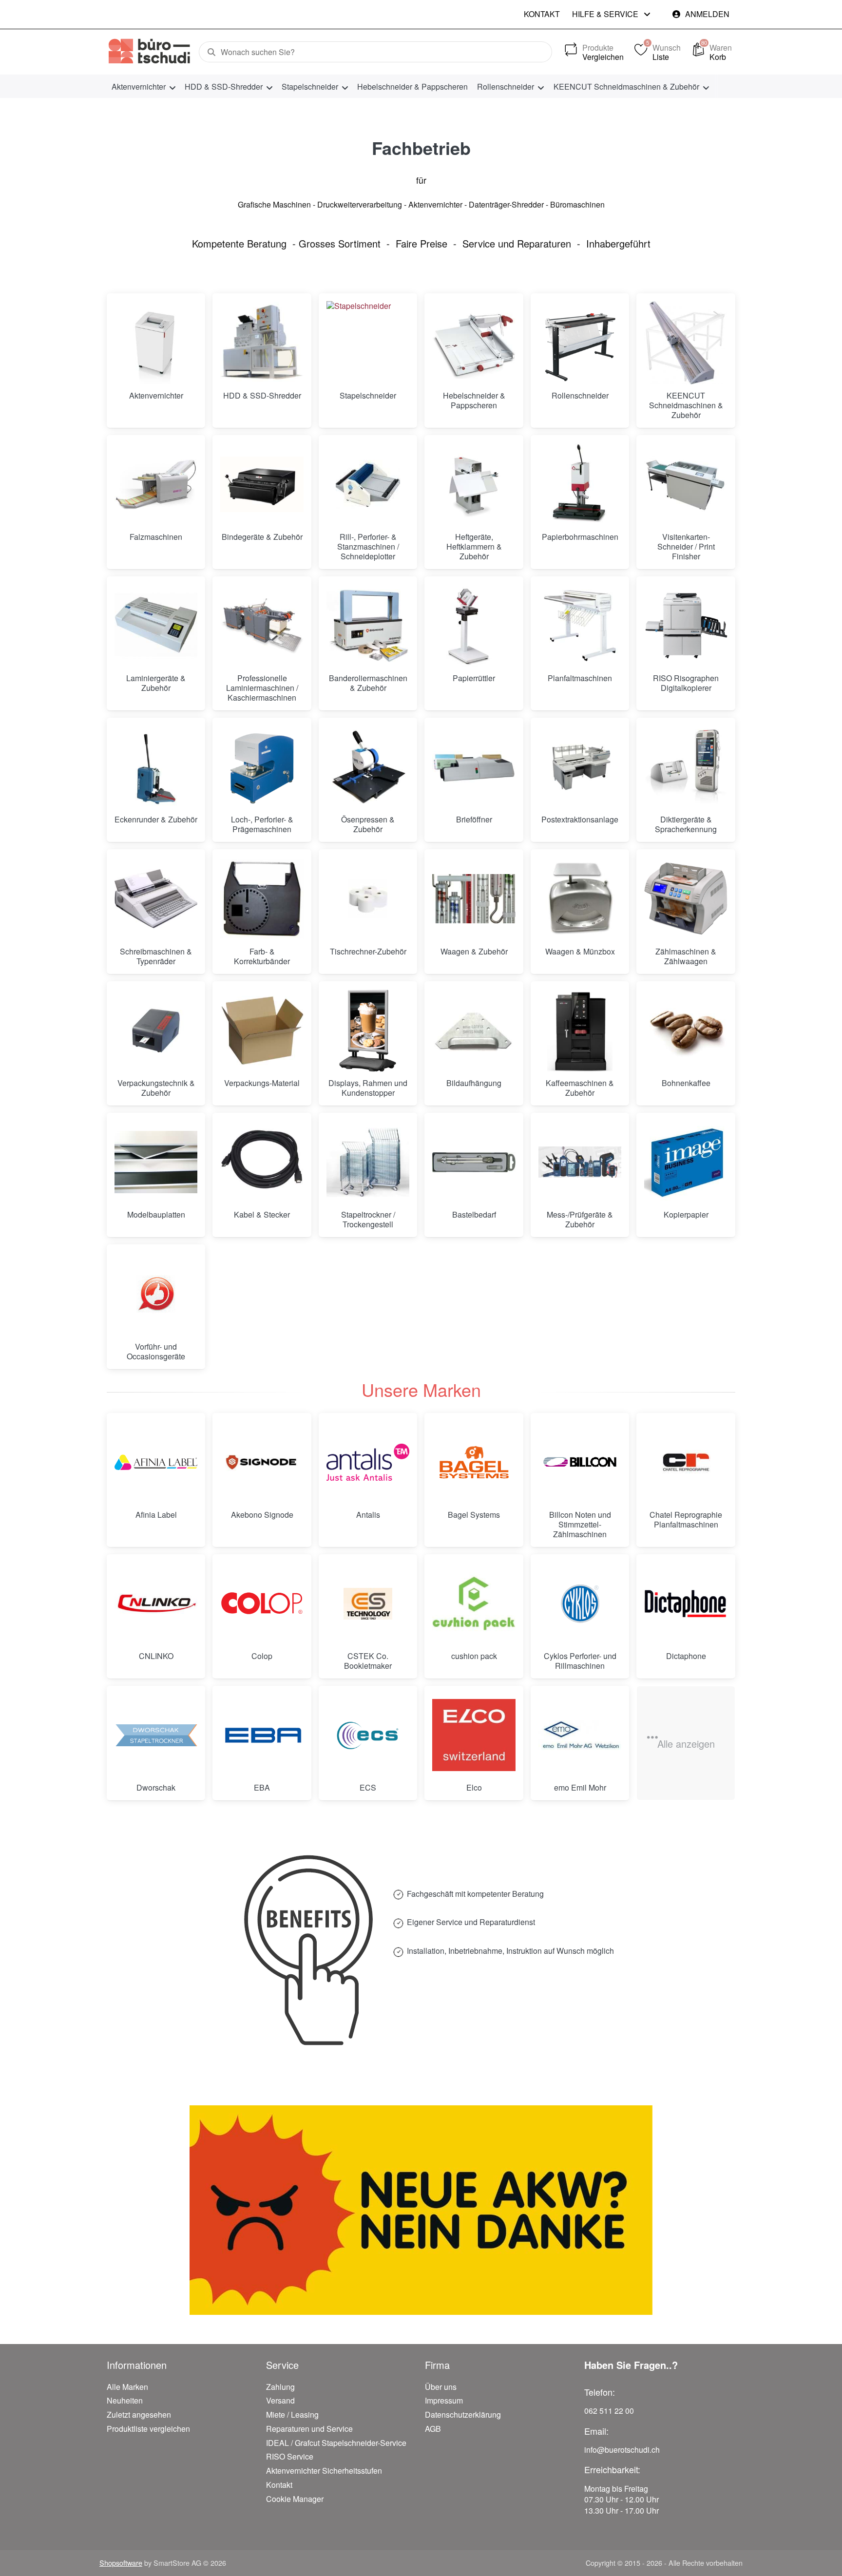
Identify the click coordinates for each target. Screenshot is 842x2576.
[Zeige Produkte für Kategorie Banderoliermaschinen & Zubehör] (368, 626)
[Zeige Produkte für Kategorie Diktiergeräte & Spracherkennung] (686, 767)
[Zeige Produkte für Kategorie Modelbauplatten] (156, 1162)
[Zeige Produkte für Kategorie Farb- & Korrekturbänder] (262, 898)
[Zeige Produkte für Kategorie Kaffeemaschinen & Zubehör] (580, 1030)
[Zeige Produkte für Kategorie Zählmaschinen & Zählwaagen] (686, 898)
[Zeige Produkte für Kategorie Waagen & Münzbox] (580, 898)
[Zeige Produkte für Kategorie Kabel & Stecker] (262, 1162)
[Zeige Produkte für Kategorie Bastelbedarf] (474, 1162)
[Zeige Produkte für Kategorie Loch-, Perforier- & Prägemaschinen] (262, 767)
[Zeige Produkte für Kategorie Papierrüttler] (474, 626)
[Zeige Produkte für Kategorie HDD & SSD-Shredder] (262, 343)
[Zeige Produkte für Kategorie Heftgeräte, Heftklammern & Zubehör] (474, 484)
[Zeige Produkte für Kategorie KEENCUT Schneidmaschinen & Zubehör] (686, 343)
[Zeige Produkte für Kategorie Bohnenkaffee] (686, 1030)
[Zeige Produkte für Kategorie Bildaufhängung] (474, 1030)
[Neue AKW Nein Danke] (421, 2210)
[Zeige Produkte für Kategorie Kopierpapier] (686, 1162)
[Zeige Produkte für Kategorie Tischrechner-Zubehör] (368, 898)
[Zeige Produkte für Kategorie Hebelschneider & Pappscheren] (474, 343)
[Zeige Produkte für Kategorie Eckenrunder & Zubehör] (156, 767)
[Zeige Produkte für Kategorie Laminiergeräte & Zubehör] (156, 626)
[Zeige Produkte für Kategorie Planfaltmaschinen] (580, 626)
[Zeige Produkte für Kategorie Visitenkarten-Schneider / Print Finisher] (686, 484)
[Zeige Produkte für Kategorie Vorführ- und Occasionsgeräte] (156, 1294)
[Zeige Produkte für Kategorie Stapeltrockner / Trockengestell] (368, 1162)
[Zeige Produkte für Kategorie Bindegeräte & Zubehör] (262, 484)
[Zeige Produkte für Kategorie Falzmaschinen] (156, 484)
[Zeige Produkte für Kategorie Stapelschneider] (368, 343)
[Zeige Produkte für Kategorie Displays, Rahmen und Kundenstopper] (368, 1030)
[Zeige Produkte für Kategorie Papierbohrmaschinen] (580, 484)
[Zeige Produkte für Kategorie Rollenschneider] (580, 343)
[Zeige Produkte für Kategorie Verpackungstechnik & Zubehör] (156, 1030)
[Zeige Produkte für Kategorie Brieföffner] (474, 767)
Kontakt (542, 14)
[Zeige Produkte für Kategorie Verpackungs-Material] (262, 1030)
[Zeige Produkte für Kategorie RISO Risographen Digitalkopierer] (686, 626)
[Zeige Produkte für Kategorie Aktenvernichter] (156, 343)
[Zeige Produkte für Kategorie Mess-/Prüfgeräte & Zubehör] (580, 1162)
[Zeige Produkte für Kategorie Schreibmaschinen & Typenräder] (156, 898)
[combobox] (375, 52)
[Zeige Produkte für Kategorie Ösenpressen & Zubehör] (368, 767)
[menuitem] (143, 86)
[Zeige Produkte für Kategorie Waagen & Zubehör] (474, 898)
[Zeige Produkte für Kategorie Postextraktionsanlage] (580, 767)
